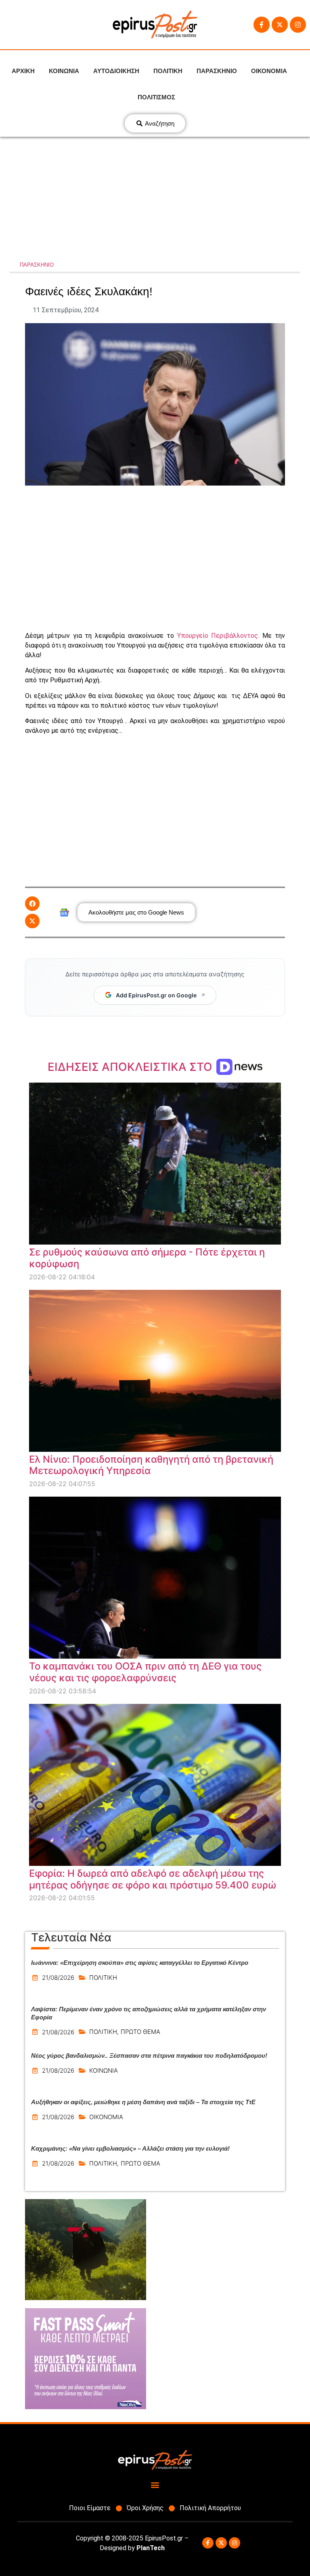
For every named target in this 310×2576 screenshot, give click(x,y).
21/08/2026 (58, 1978)
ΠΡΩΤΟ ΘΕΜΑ (140, 2032)
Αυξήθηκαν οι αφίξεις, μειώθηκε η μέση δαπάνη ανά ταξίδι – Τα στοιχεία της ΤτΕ (143, 2102)
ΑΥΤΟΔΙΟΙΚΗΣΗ (116, 71)
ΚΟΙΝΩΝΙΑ (64, 71)
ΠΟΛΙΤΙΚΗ (168, 71)
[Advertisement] (155, 198)
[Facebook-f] (262, 25)
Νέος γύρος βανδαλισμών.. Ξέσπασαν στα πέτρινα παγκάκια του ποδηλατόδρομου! (149, 2056)
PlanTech (151, 2548)
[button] (32, 904)
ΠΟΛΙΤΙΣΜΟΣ (156, 97)
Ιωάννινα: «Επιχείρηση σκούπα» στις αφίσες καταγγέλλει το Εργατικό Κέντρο (140, 1963)
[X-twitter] (280, 25)
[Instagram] (298, 25)
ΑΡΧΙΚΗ (23, 71)
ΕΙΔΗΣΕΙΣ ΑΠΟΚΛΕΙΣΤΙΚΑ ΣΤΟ (131, 1067)
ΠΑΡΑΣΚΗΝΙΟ (217, 71)
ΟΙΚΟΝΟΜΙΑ (269, 71)
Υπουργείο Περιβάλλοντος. (220, 636)
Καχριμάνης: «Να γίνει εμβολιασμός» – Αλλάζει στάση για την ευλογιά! (130, 2148)
